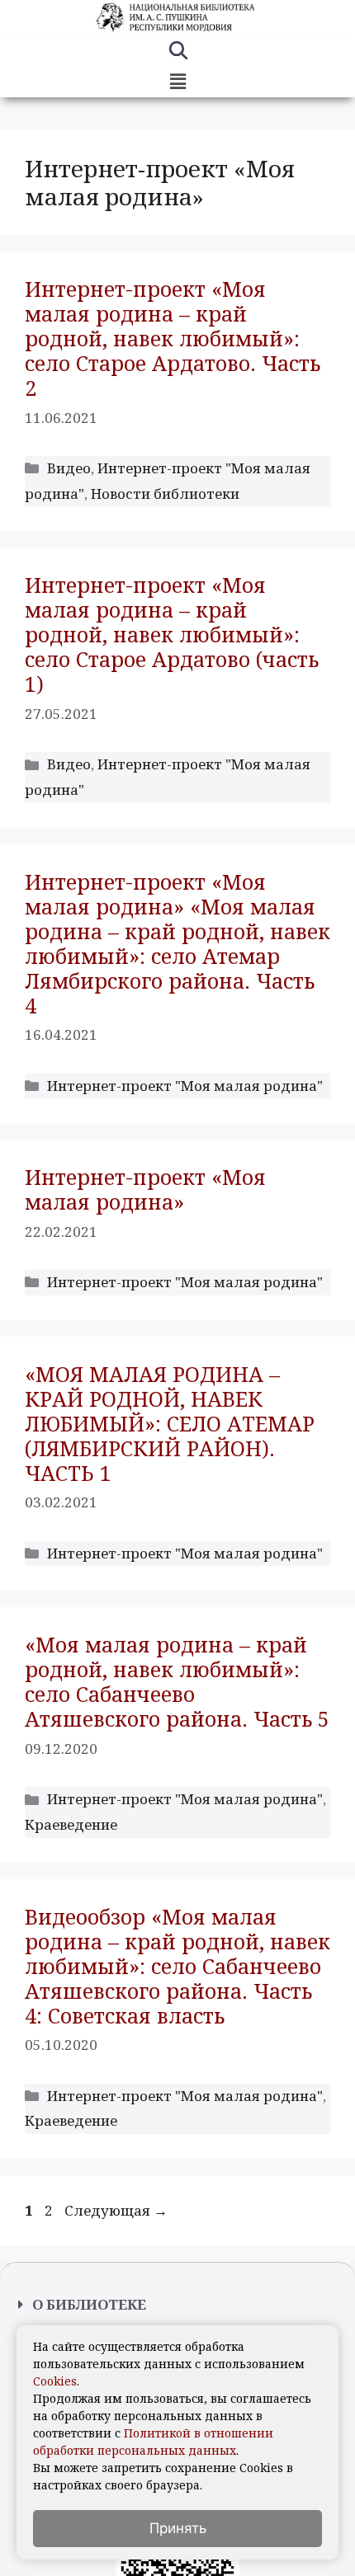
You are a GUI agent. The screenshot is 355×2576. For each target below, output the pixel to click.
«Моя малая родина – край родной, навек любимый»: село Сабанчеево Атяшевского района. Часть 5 (177, 1681)
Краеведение (71, 1824)
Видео (69, 468)
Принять (178, 2528)
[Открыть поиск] (178, 53)
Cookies (55, 2381)
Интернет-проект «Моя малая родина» (145, 1189)
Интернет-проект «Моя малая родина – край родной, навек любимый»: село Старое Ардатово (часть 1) (172, 634)
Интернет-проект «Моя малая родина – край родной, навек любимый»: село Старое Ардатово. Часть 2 (173, 338)
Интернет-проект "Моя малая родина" (185, 1086)
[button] (177, 82)
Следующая (116, 2210)
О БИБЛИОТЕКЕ (89, 2304)
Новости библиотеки (165, 494)
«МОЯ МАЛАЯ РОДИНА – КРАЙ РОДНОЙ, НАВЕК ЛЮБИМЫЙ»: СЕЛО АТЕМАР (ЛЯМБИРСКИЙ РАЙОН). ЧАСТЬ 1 (170, 1423)
